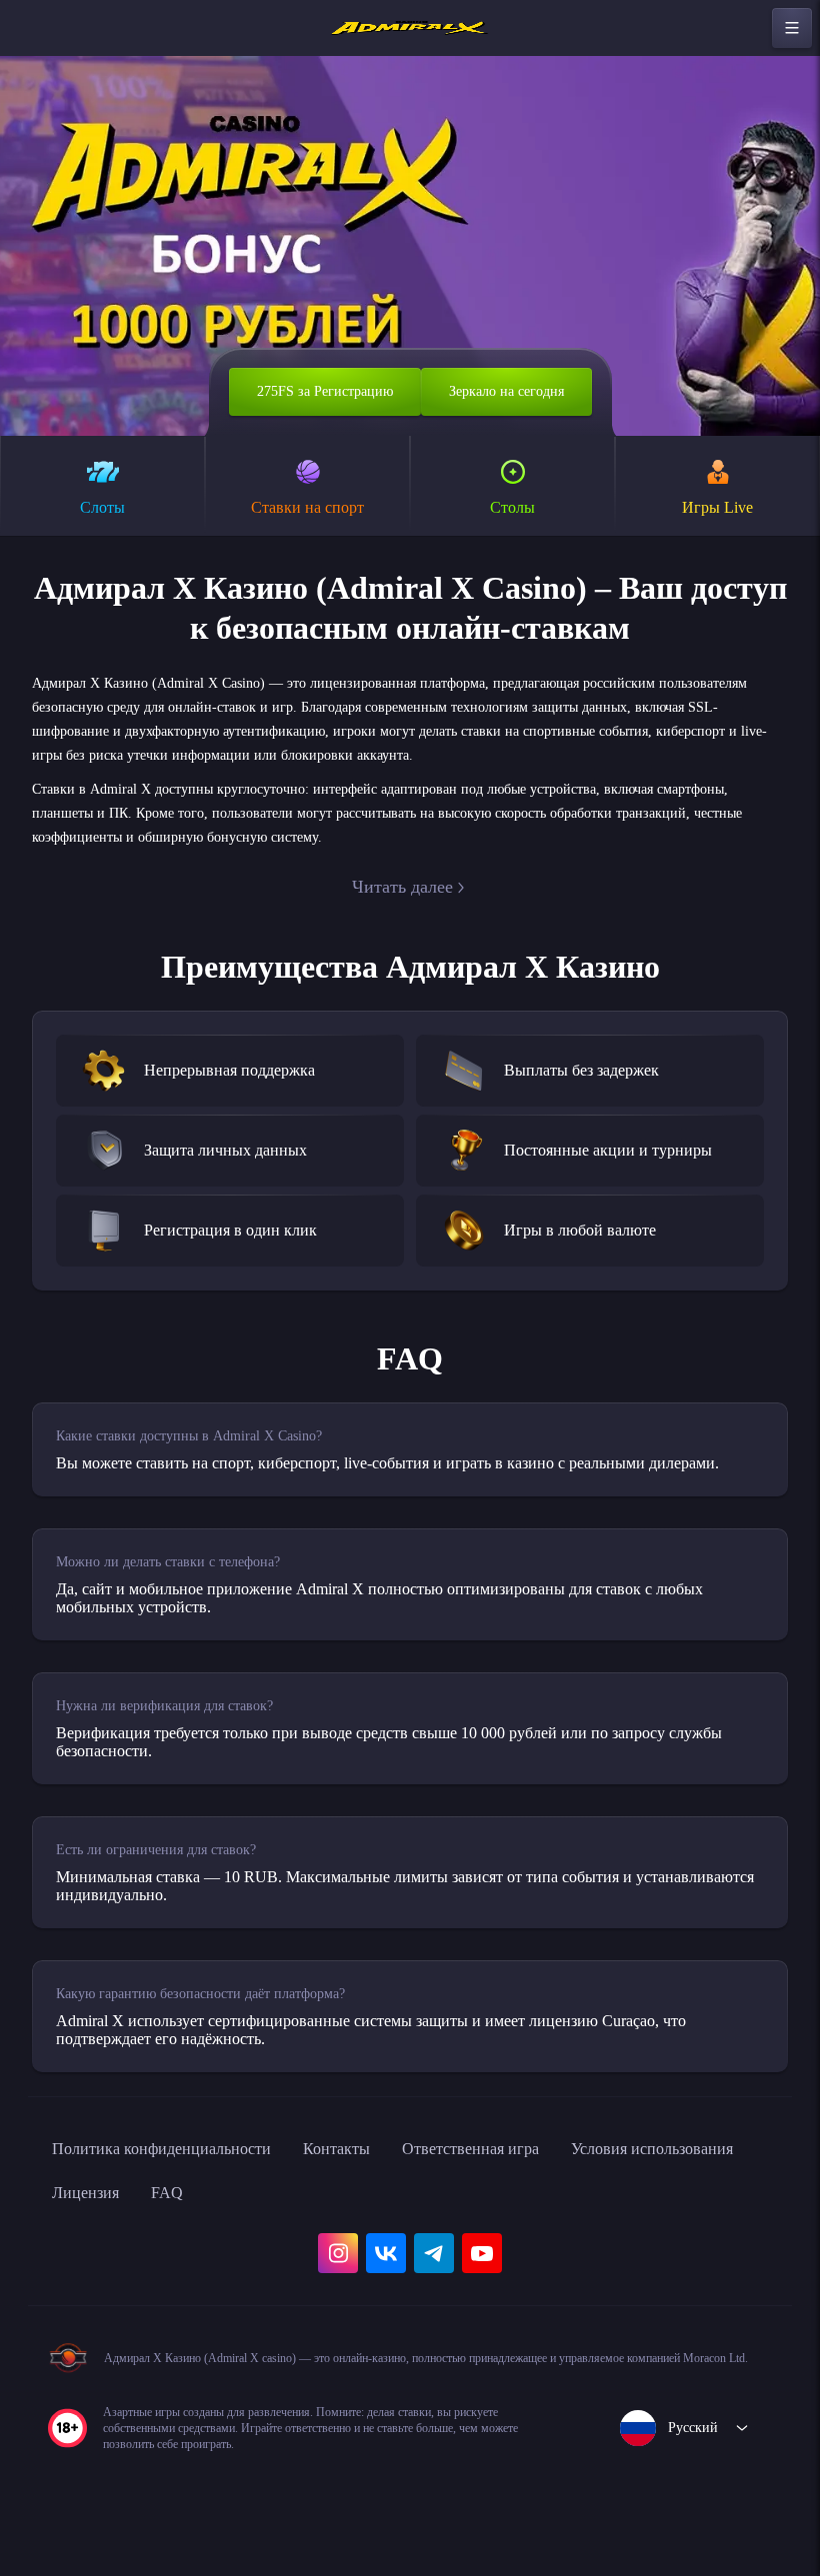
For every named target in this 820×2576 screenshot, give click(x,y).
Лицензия (313, 2231)
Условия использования (147, 2231)
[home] (410, 28)
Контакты (378, 2187)
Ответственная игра (528, 2187)
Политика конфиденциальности (180, 2187)
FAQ (401, 2231)
